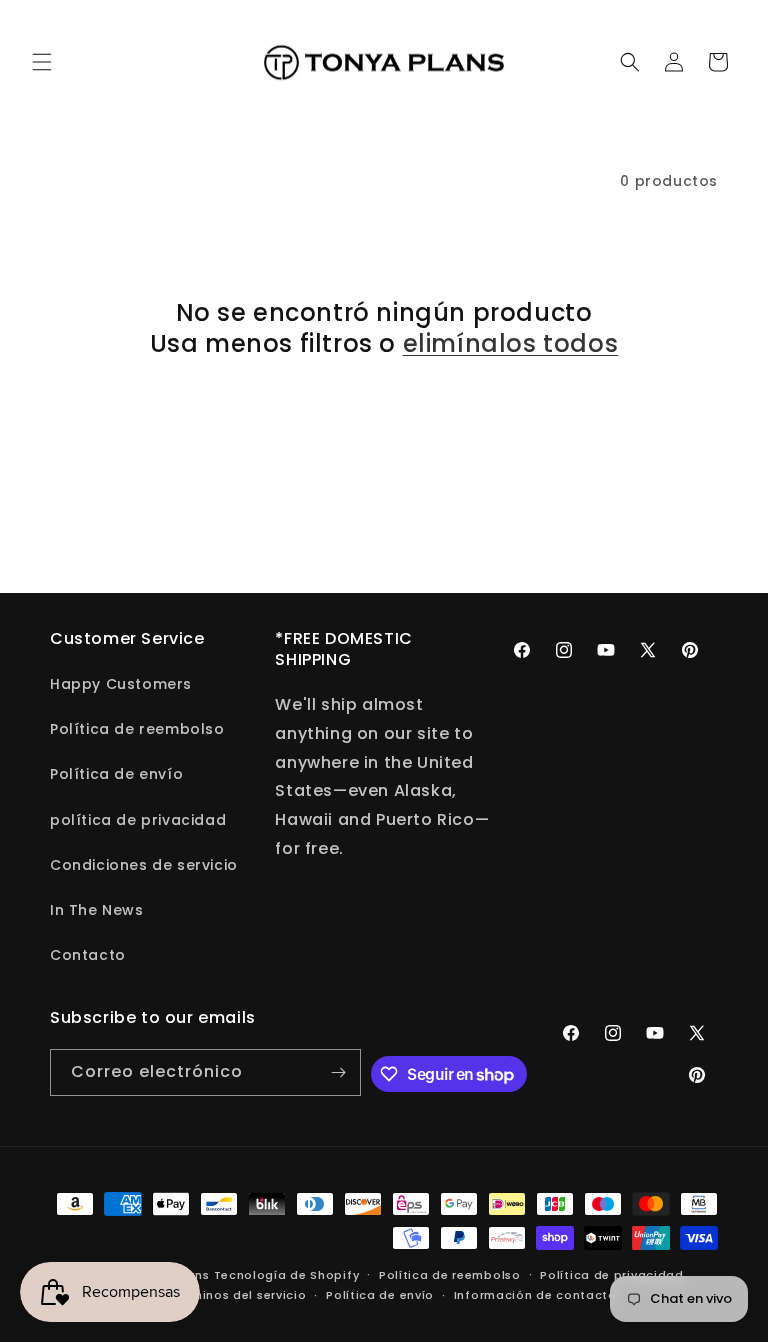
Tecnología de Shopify (287, 1275)
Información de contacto (535, 1295)
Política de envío (116, 774)
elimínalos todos (511, 343)
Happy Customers (121, 684)
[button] (42, 62)
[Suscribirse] (338, 1072)
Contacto (88, 955)
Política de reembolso (137, 729)
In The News (97, 910)
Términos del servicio (239, 1295)
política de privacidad (138, 820)
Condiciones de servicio (144, 865)
